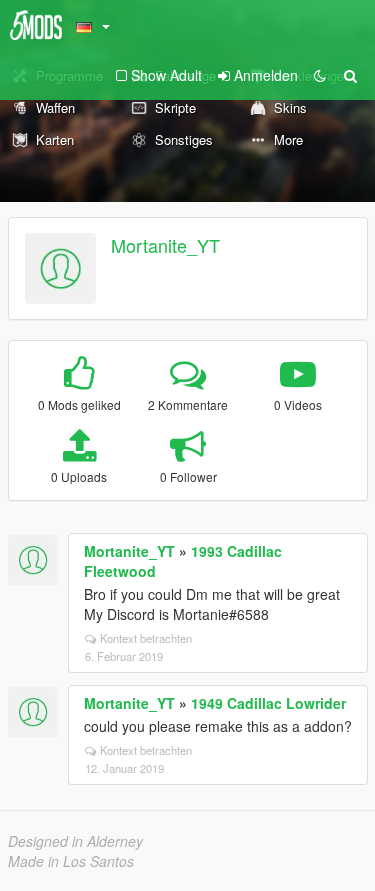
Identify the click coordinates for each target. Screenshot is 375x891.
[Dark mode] (320, 75)
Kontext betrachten (146, 638)
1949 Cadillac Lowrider (268, 703)
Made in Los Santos (71, 861)
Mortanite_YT (165, 245)
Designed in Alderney (75, 841)
